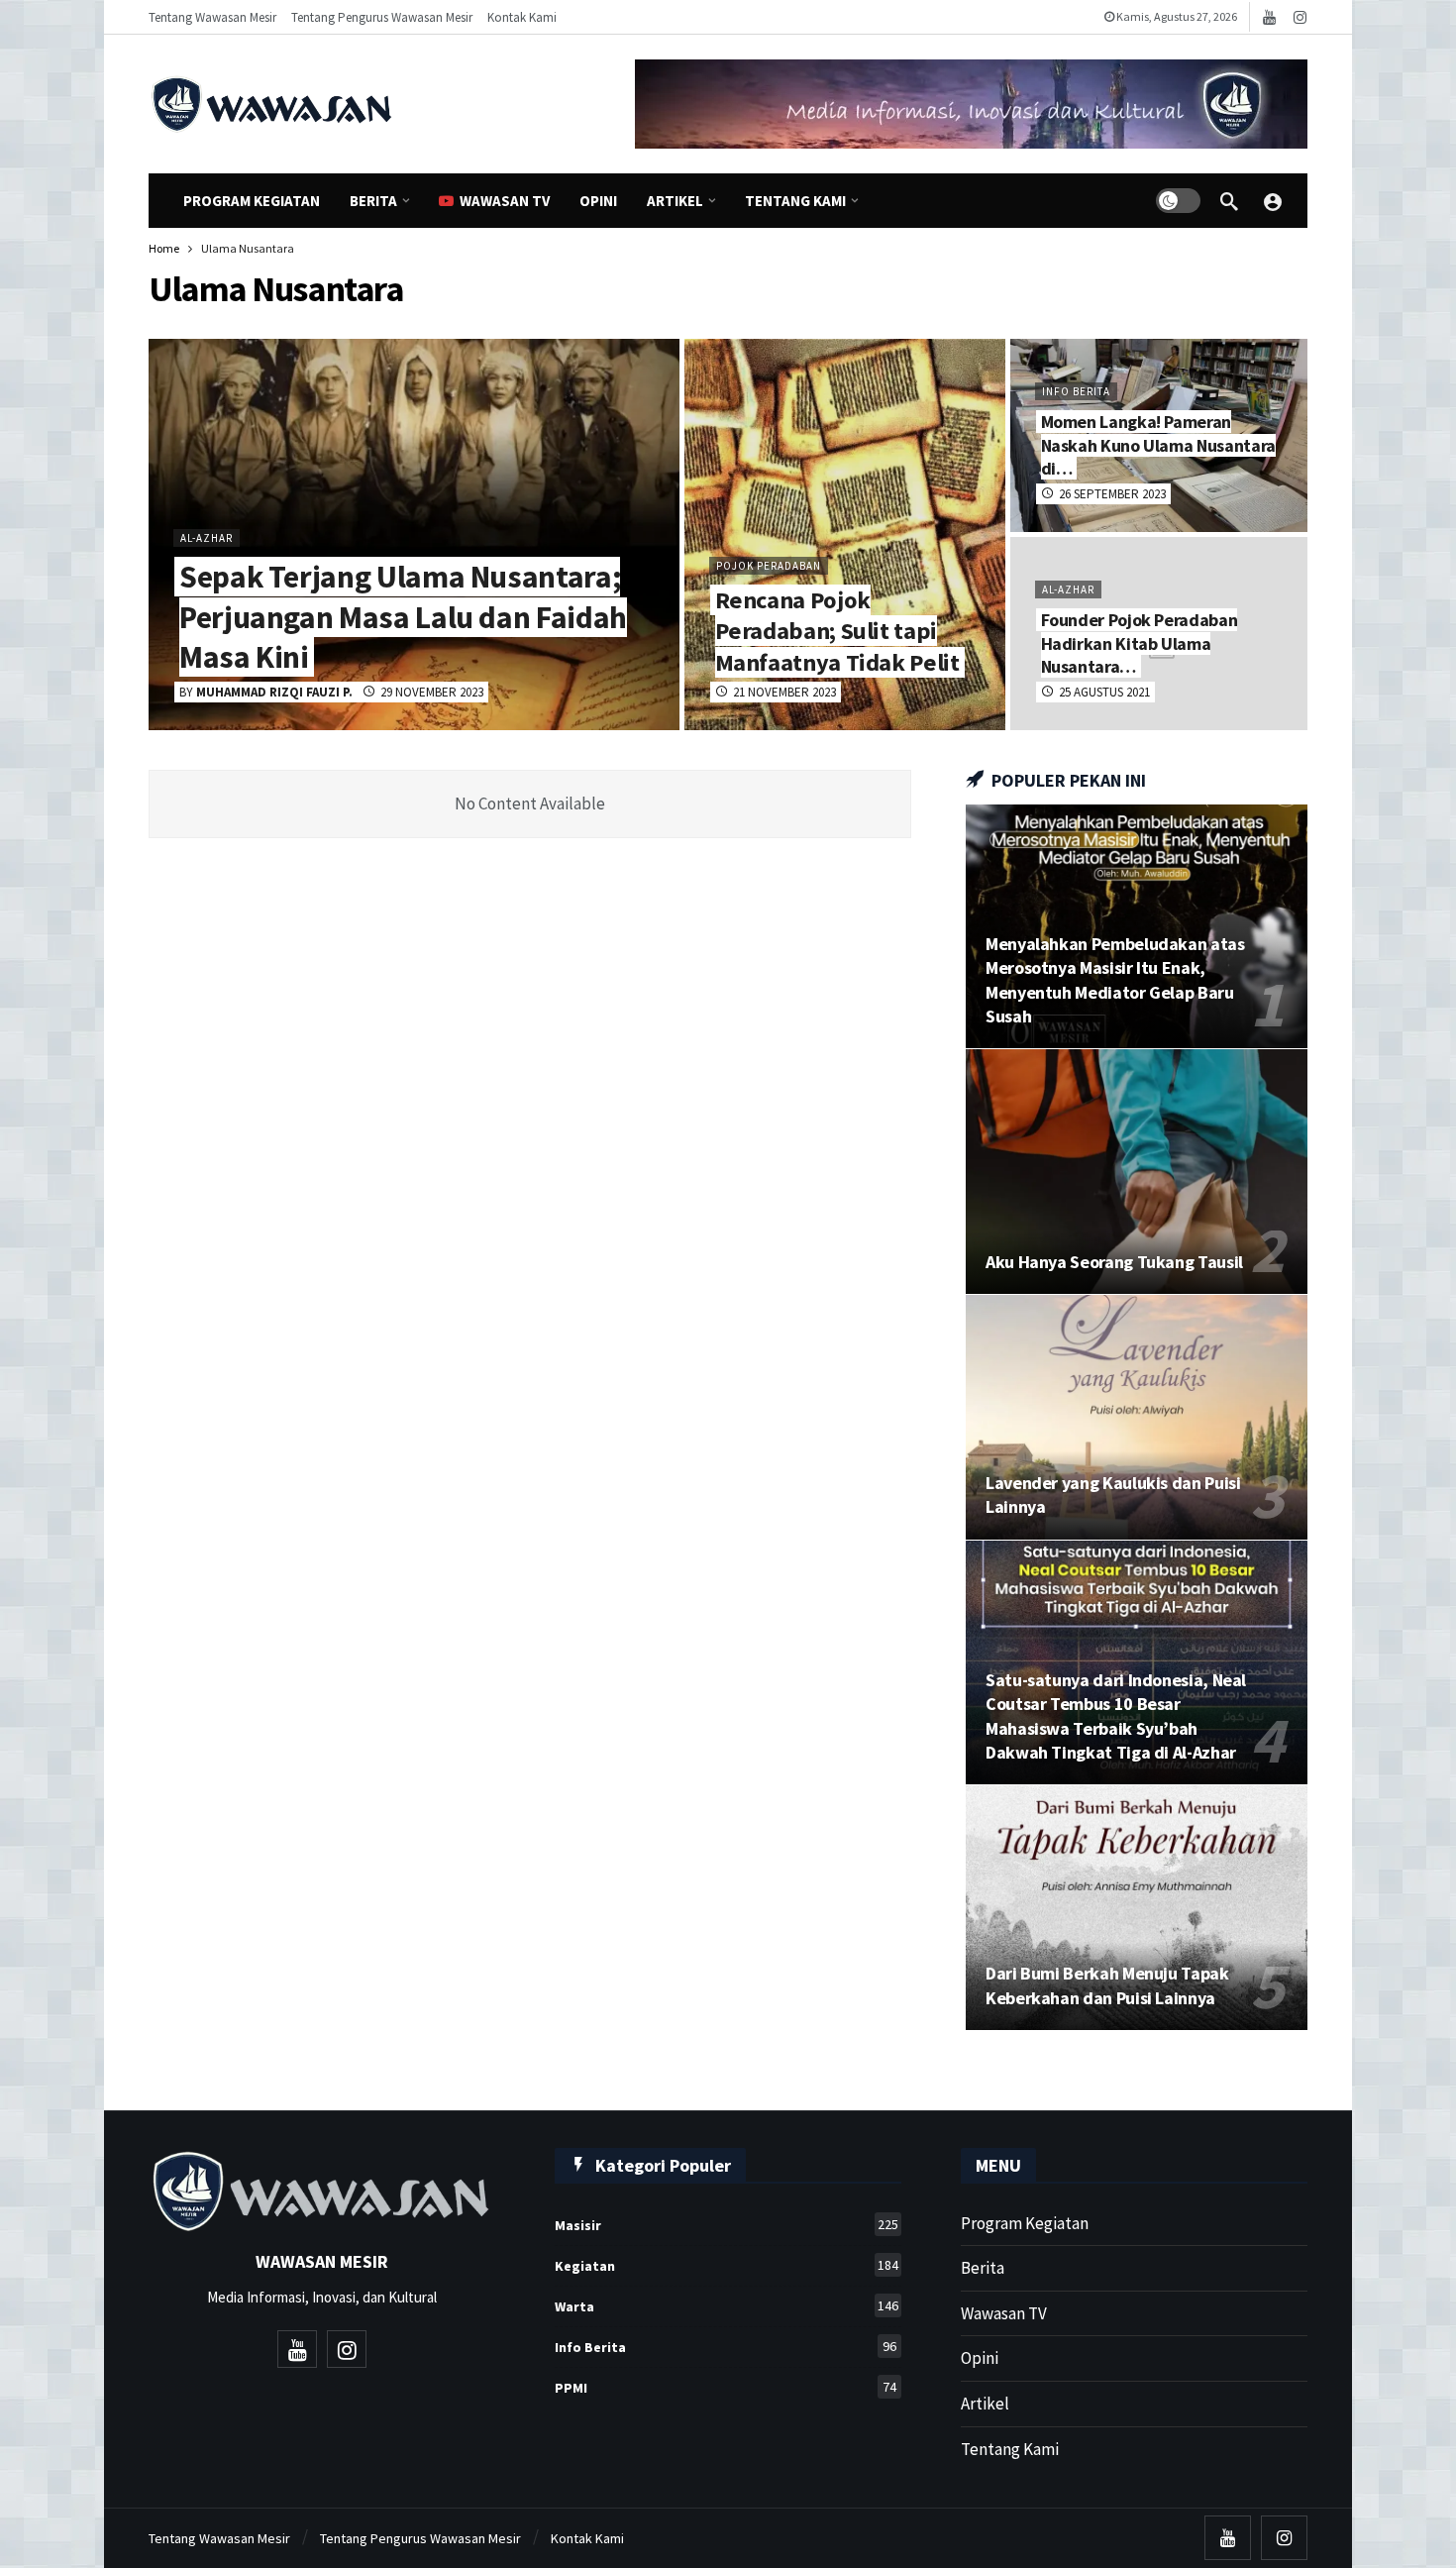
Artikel (985, 2404)
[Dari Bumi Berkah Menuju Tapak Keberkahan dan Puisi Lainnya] (1137, 1908)
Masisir (727, 2225)
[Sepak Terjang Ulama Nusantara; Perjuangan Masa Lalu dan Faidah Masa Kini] (414, 535)
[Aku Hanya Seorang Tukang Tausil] (1137, 1172)
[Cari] (1229, 201)
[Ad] (971, 104)
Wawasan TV (1004, 2313)
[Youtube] (1269, 17)
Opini (980, 2358)
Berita (983, 2268)
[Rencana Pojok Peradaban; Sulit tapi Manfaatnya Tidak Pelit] (845, 535)
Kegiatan (727, 2265)
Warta (727, 2306)
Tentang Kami (1010, 2449)
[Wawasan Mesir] (1273, 201)
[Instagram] (1300, 17)
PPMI (726, 2387)
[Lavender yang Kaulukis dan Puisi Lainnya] (1137, 1417)
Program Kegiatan (1025, 2223)
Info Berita (726, 2347)
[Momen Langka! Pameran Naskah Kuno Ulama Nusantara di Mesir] (1159, 435)
